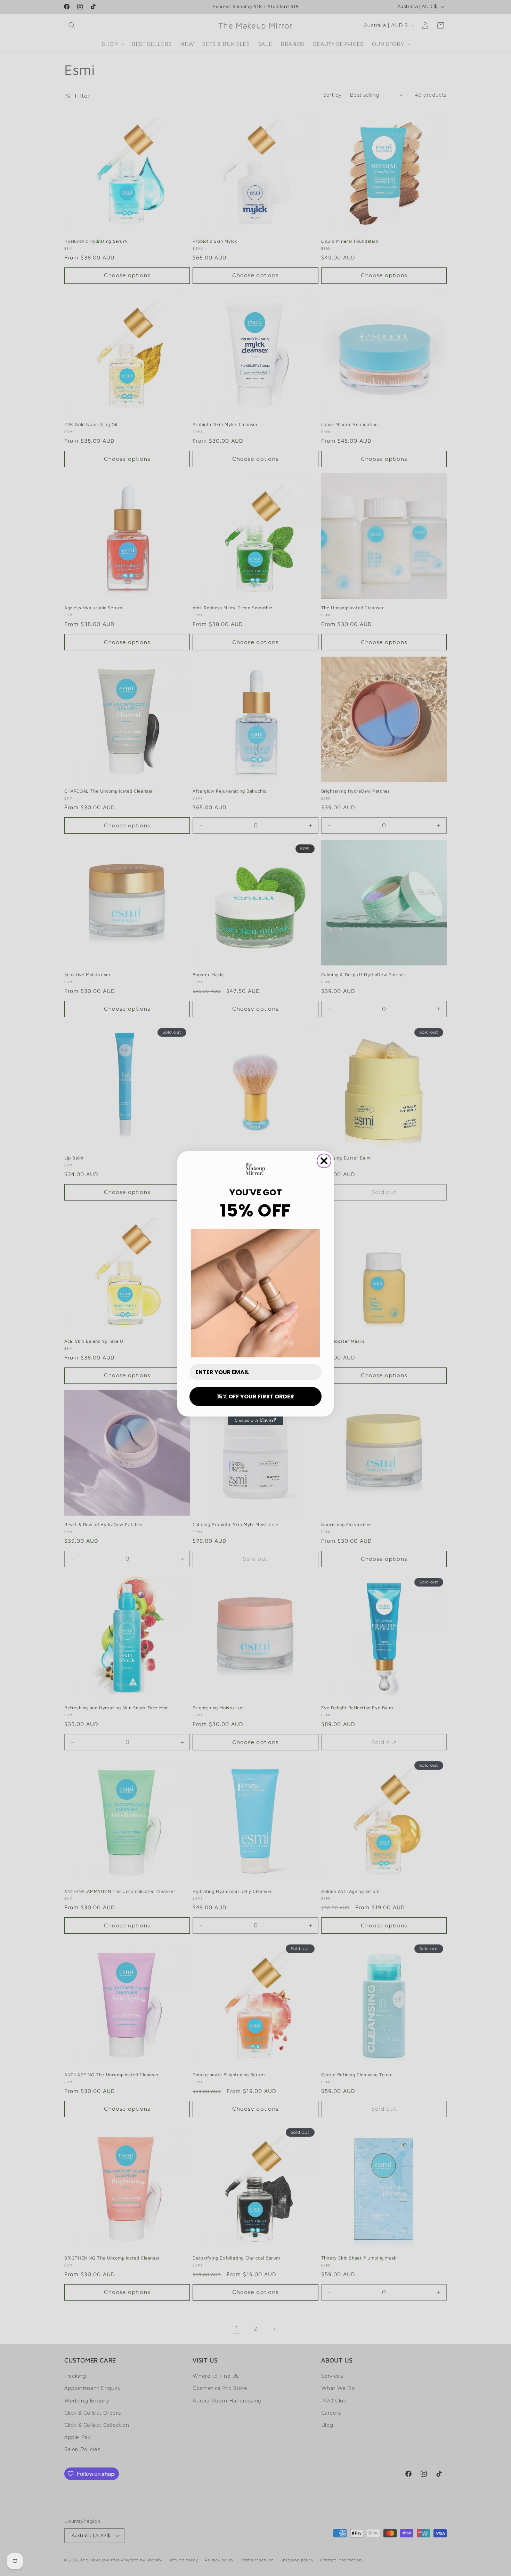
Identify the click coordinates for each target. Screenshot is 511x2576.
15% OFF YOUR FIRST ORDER (255, 1397)
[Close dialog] (324, 1161)
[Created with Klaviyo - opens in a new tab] (255, 1421)
